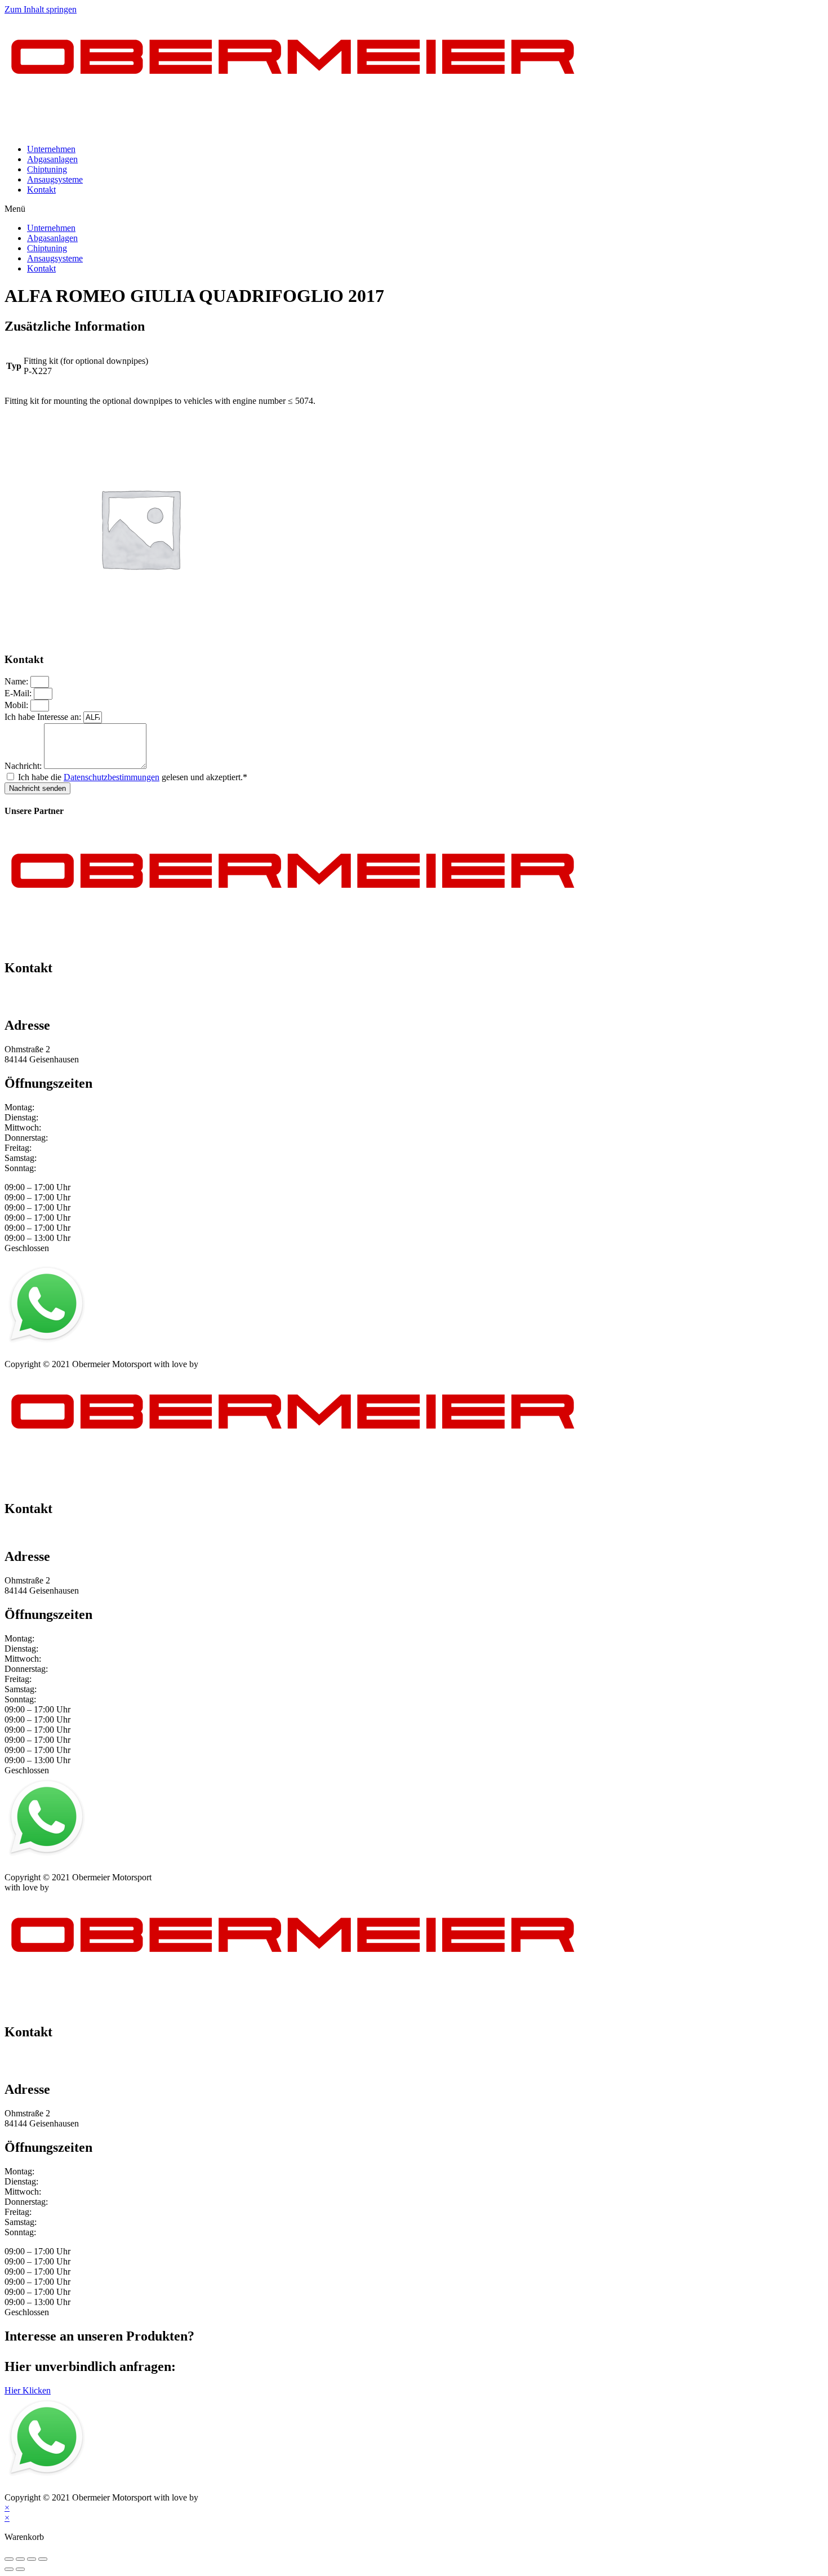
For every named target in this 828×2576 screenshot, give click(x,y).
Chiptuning (47, 169)
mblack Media (226, 1364)
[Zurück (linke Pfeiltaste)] (9, 2569)
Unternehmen (51, 149)
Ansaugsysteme (55, 179)
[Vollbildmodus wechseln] (32, 2559)
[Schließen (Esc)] (9, 2559)
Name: (17, 681)
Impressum (24, 1354)
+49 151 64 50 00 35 (42, 992)
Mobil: (17, 705)
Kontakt (41, 190)
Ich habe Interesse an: (44, 717)
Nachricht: (24, 766)
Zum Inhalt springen (41, 9)
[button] (414, 209)
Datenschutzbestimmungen (112, 777)
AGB (115, 1354)
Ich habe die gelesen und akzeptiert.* (133, 777)
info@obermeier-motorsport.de (59, 1002)
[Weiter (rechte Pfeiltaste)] (20, 2569)
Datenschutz (74, 1354)
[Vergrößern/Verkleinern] (43, 2559)
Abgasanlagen (52, 159)
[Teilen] (20, 2559)
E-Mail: (19, 693)
